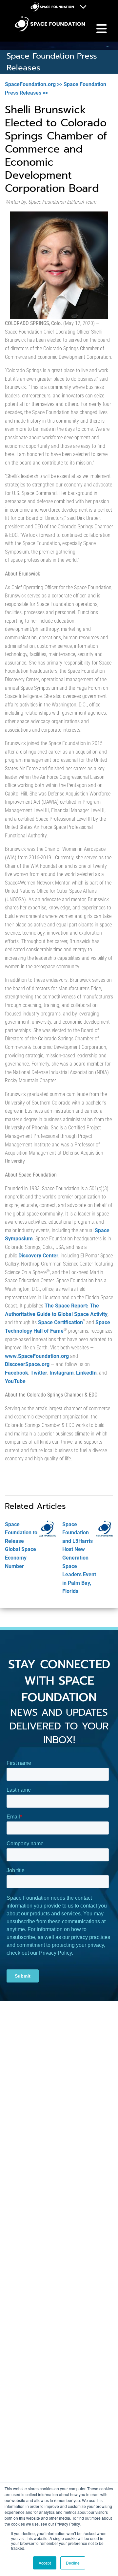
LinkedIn (86, 1373)
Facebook (17, 1373)
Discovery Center (38, 1256)
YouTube (15, 1381)
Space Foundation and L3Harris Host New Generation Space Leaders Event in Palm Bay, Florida (79, 1558)
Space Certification (60, 1322)
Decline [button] (73, 2563)
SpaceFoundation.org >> (34, 84)
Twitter (39, 1373)
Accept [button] (45, 2563)
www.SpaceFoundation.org (37, 1356)
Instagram (62, 1373)
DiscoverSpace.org (27, 1364)
